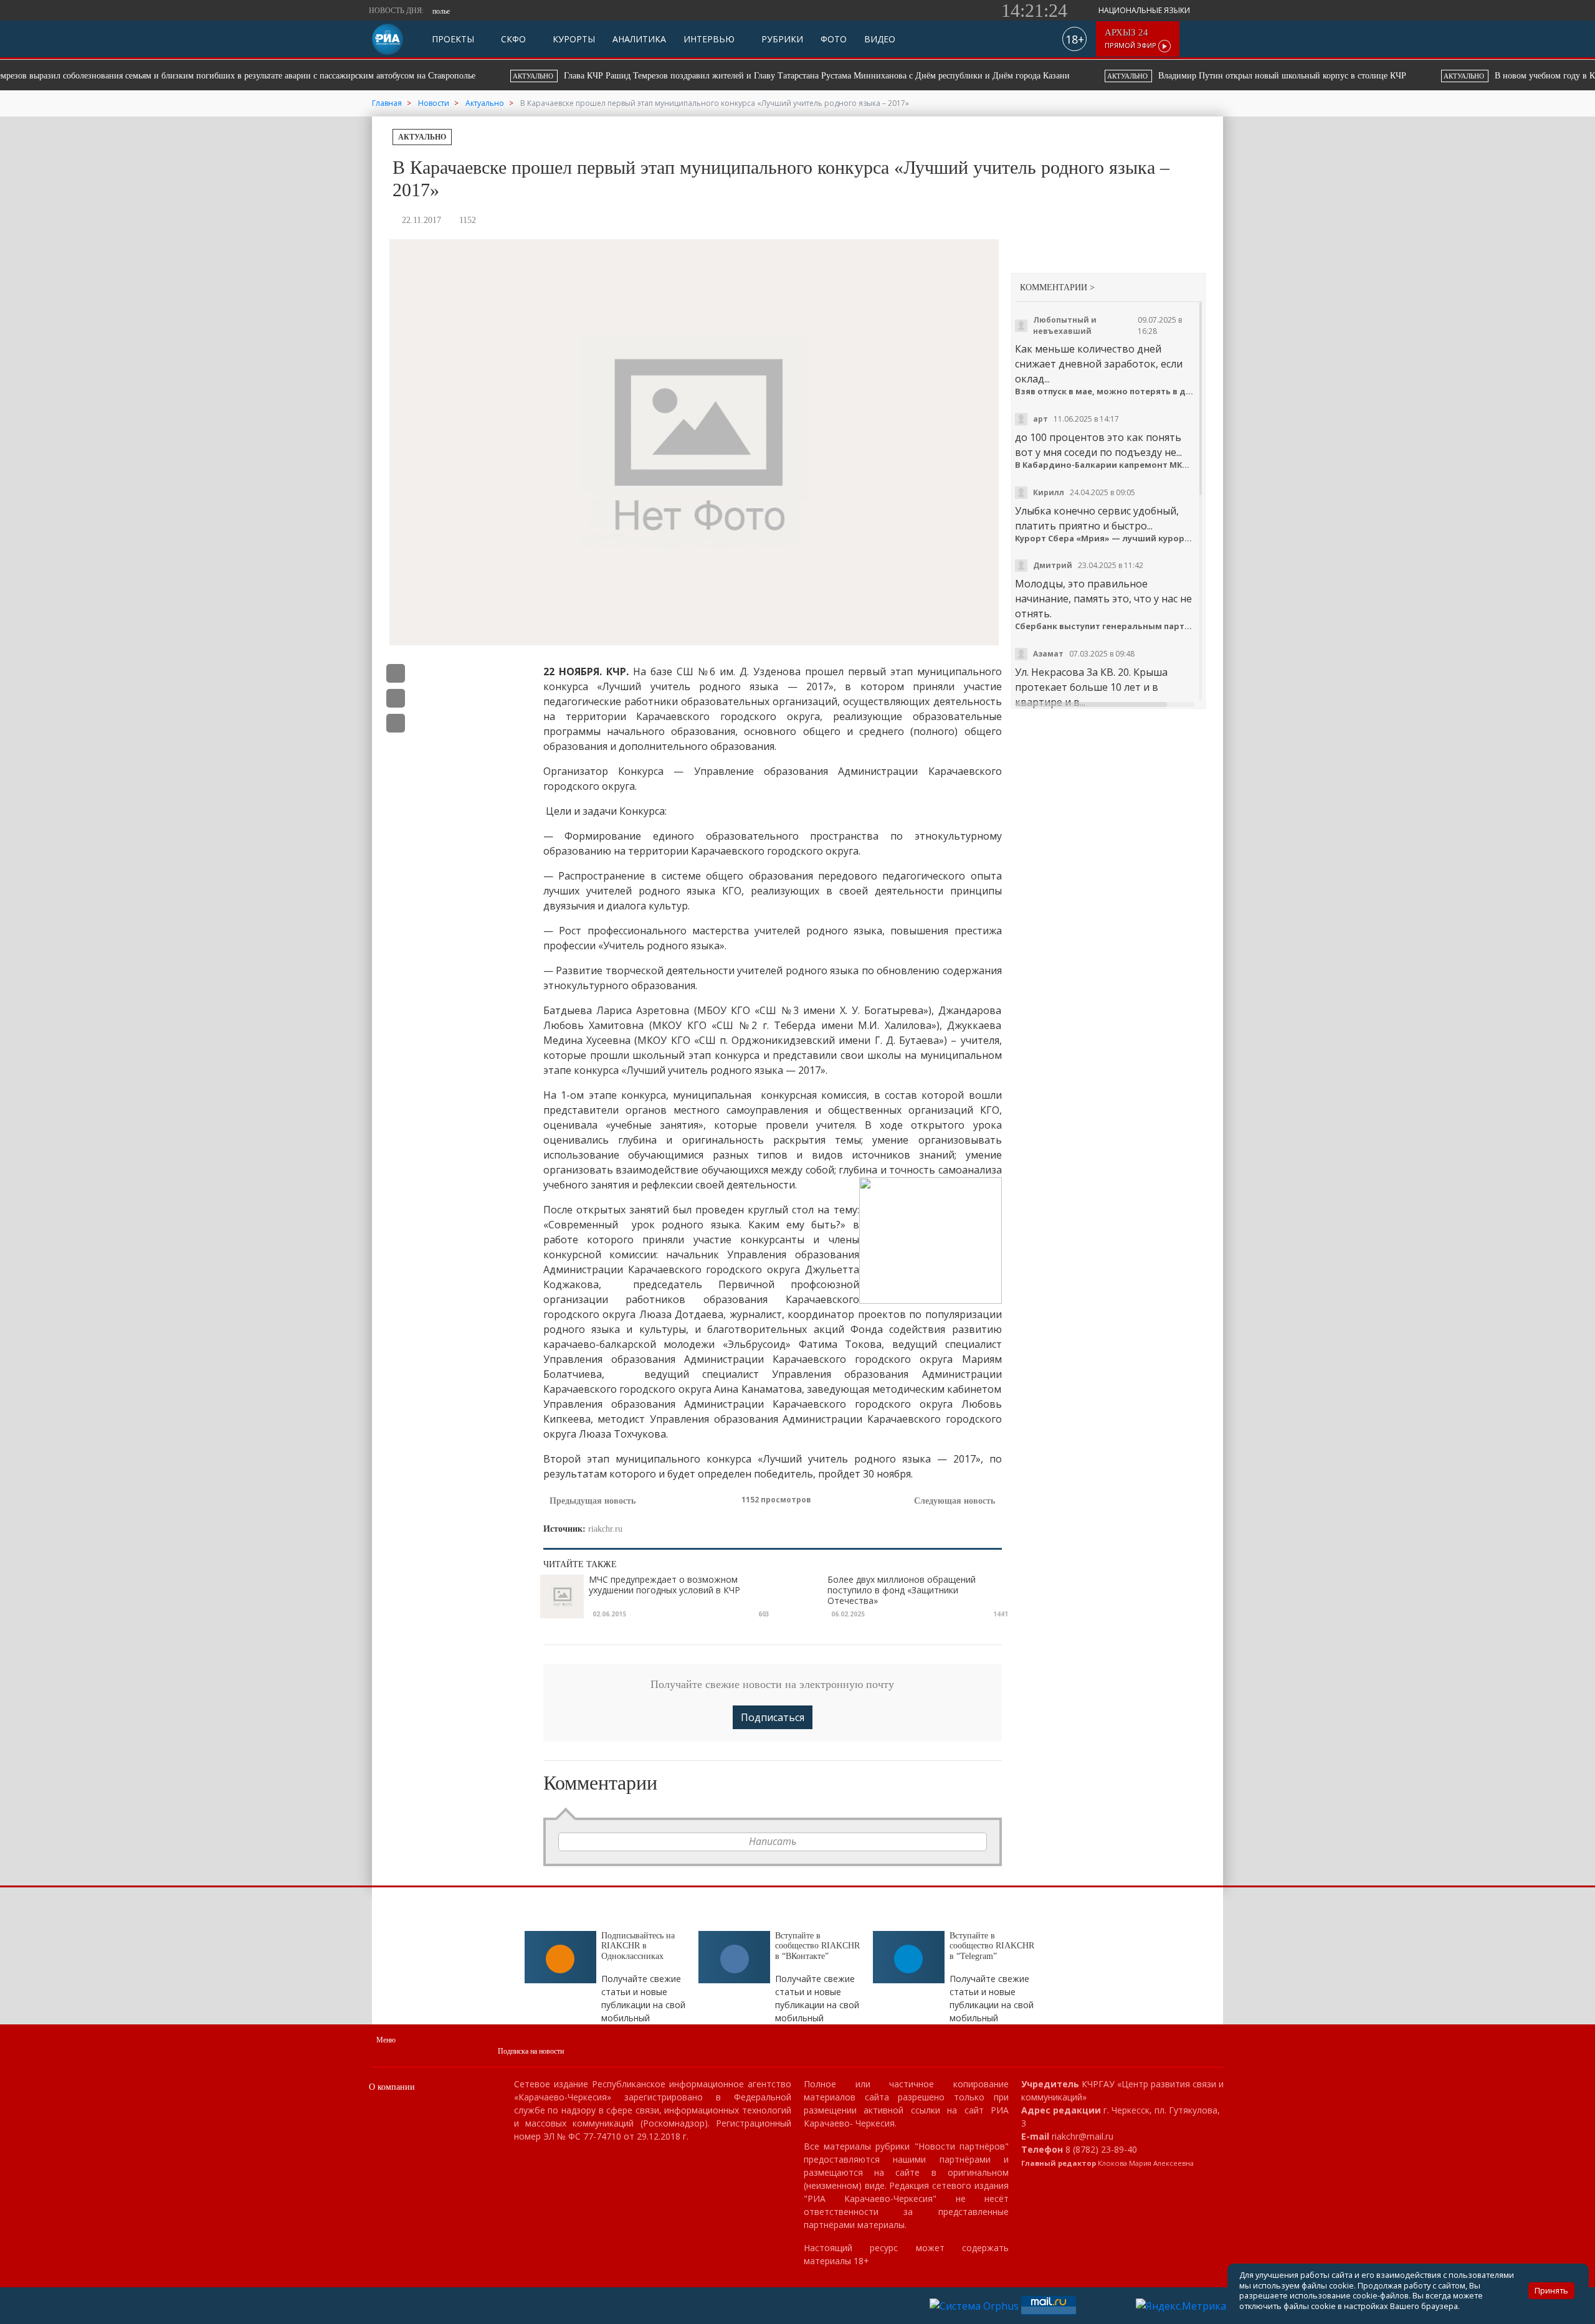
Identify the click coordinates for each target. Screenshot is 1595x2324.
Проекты (453, 40)
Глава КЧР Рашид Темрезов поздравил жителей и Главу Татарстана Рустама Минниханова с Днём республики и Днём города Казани (334, 76)
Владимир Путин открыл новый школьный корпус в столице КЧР (799, 76)
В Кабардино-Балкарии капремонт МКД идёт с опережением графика (1106, 465)
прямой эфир (1131, 39)
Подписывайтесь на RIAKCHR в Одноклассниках (638, 1946)
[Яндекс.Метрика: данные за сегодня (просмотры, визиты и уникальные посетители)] (1181, 2306)
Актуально (422, 137)
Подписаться (773, 1717)
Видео (880, 40)
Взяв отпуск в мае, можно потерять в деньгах (1106, 391)
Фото (834, 40)
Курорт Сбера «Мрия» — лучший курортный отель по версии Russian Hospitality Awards (1106, 538)
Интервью (709, 40)
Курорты (573, 40)
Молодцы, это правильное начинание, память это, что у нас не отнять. (1103, 599)
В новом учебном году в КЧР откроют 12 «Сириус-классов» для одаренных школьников (1178, 76)
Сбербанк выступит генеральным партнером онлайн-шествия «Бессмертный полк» (1106, 626)
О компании (392, 2087)
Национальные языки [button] (1145, 10)
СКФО (512, 40)
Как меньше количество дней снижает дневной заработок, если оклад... (1099, 364)
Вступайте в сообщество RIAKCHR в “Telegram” (992, 1946)
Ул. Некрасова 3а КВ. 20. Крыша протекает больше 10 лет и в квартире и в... (1091, 687)
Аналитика (639, 40)
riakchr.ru (605, 1529)
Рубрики (781, 40)
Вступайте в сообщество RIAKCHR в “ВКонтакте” (817, 1946)
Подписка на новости (531, 2051)
